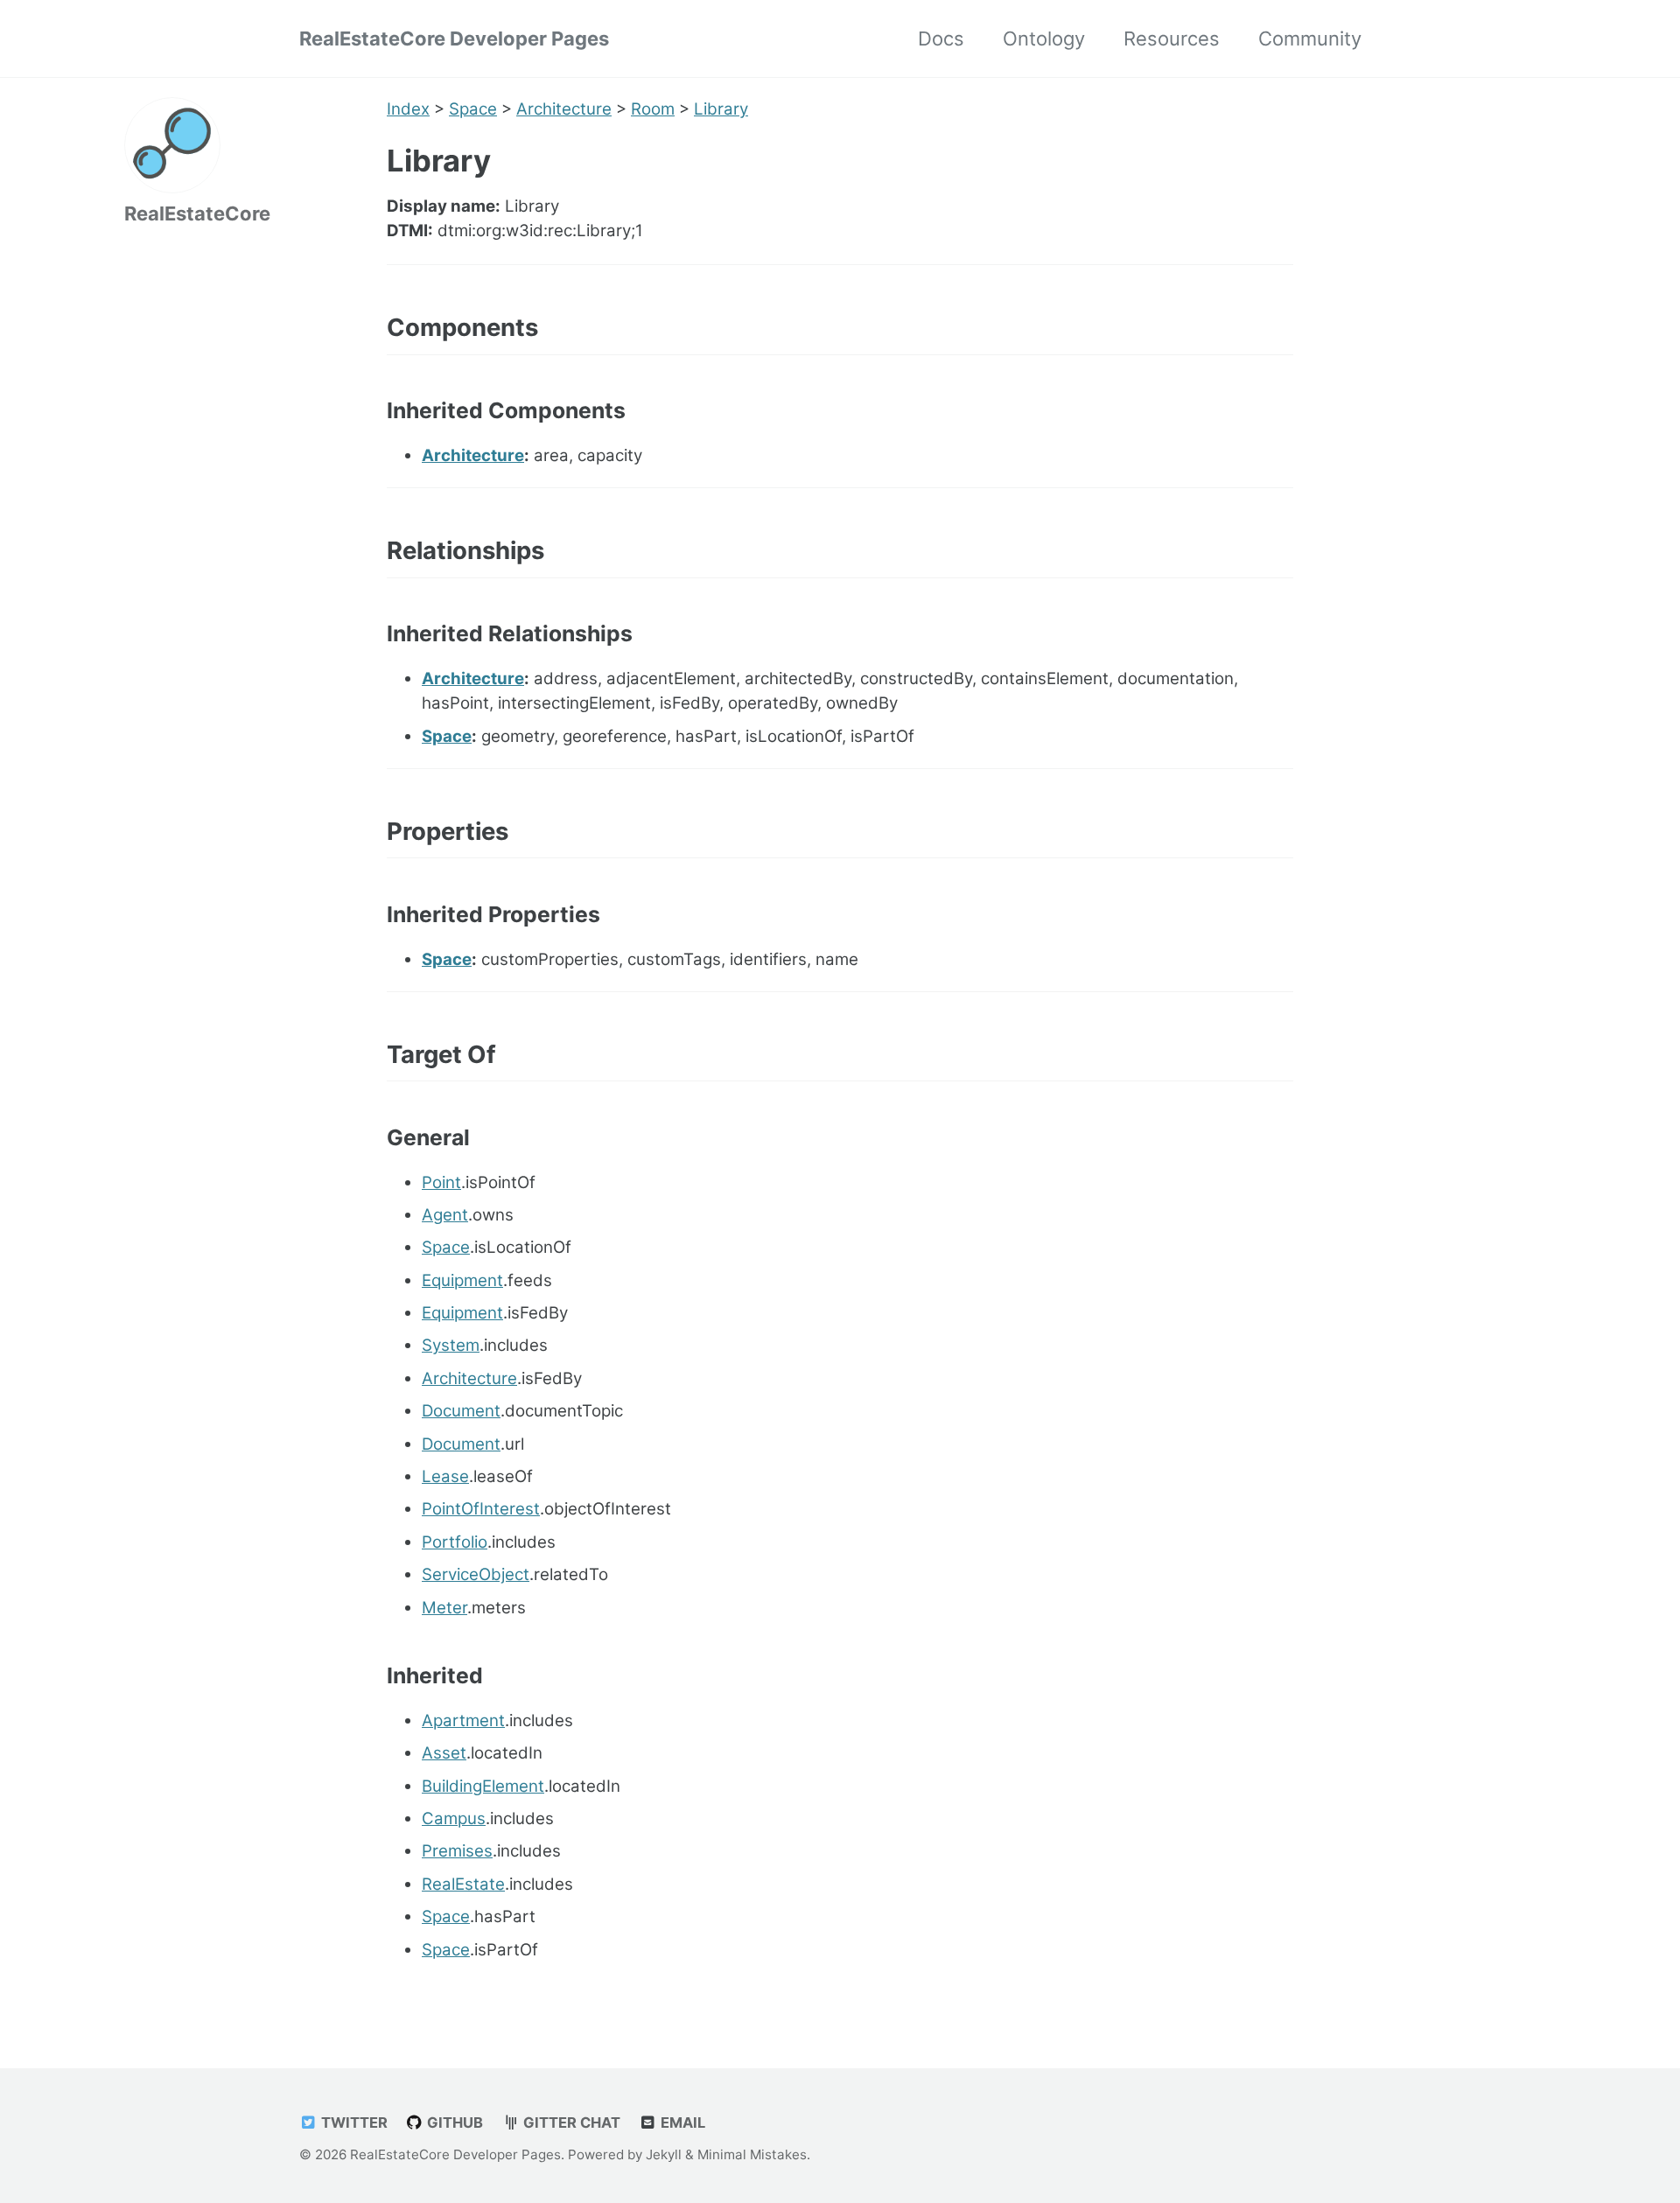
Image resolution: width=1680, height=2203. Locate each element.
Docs (941, 38)
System (451, 1345)
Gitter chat (570, 2123)
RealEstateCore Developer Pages (454, 38)
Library (721, 109)
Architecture (564, 109)
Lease (445, 1476)
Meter (444, 1608)
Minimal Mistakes (752, 2154)
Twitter (353, 2123)
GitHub (453, 2123)
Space (473, 109)
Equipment (462, 1280)
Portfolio (455, 1542)
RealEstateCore (197, 213)
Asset (444, 1753)
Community (1310, 38)
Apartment (463, 1720)
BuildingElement (483, 1786)
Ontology (1044, 38)
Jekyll (664, 2154)
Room (653, 109)
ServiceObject (476, 1574)
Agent (445, 1215)
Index (408, 109)
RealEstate (463, 1884)
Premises (457, 1851)
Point (441, 1182)
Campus (454, 1818)
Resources (1172, 38)
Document (461, 1411)
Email (681, 2123)
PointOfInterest (481, 1509)
